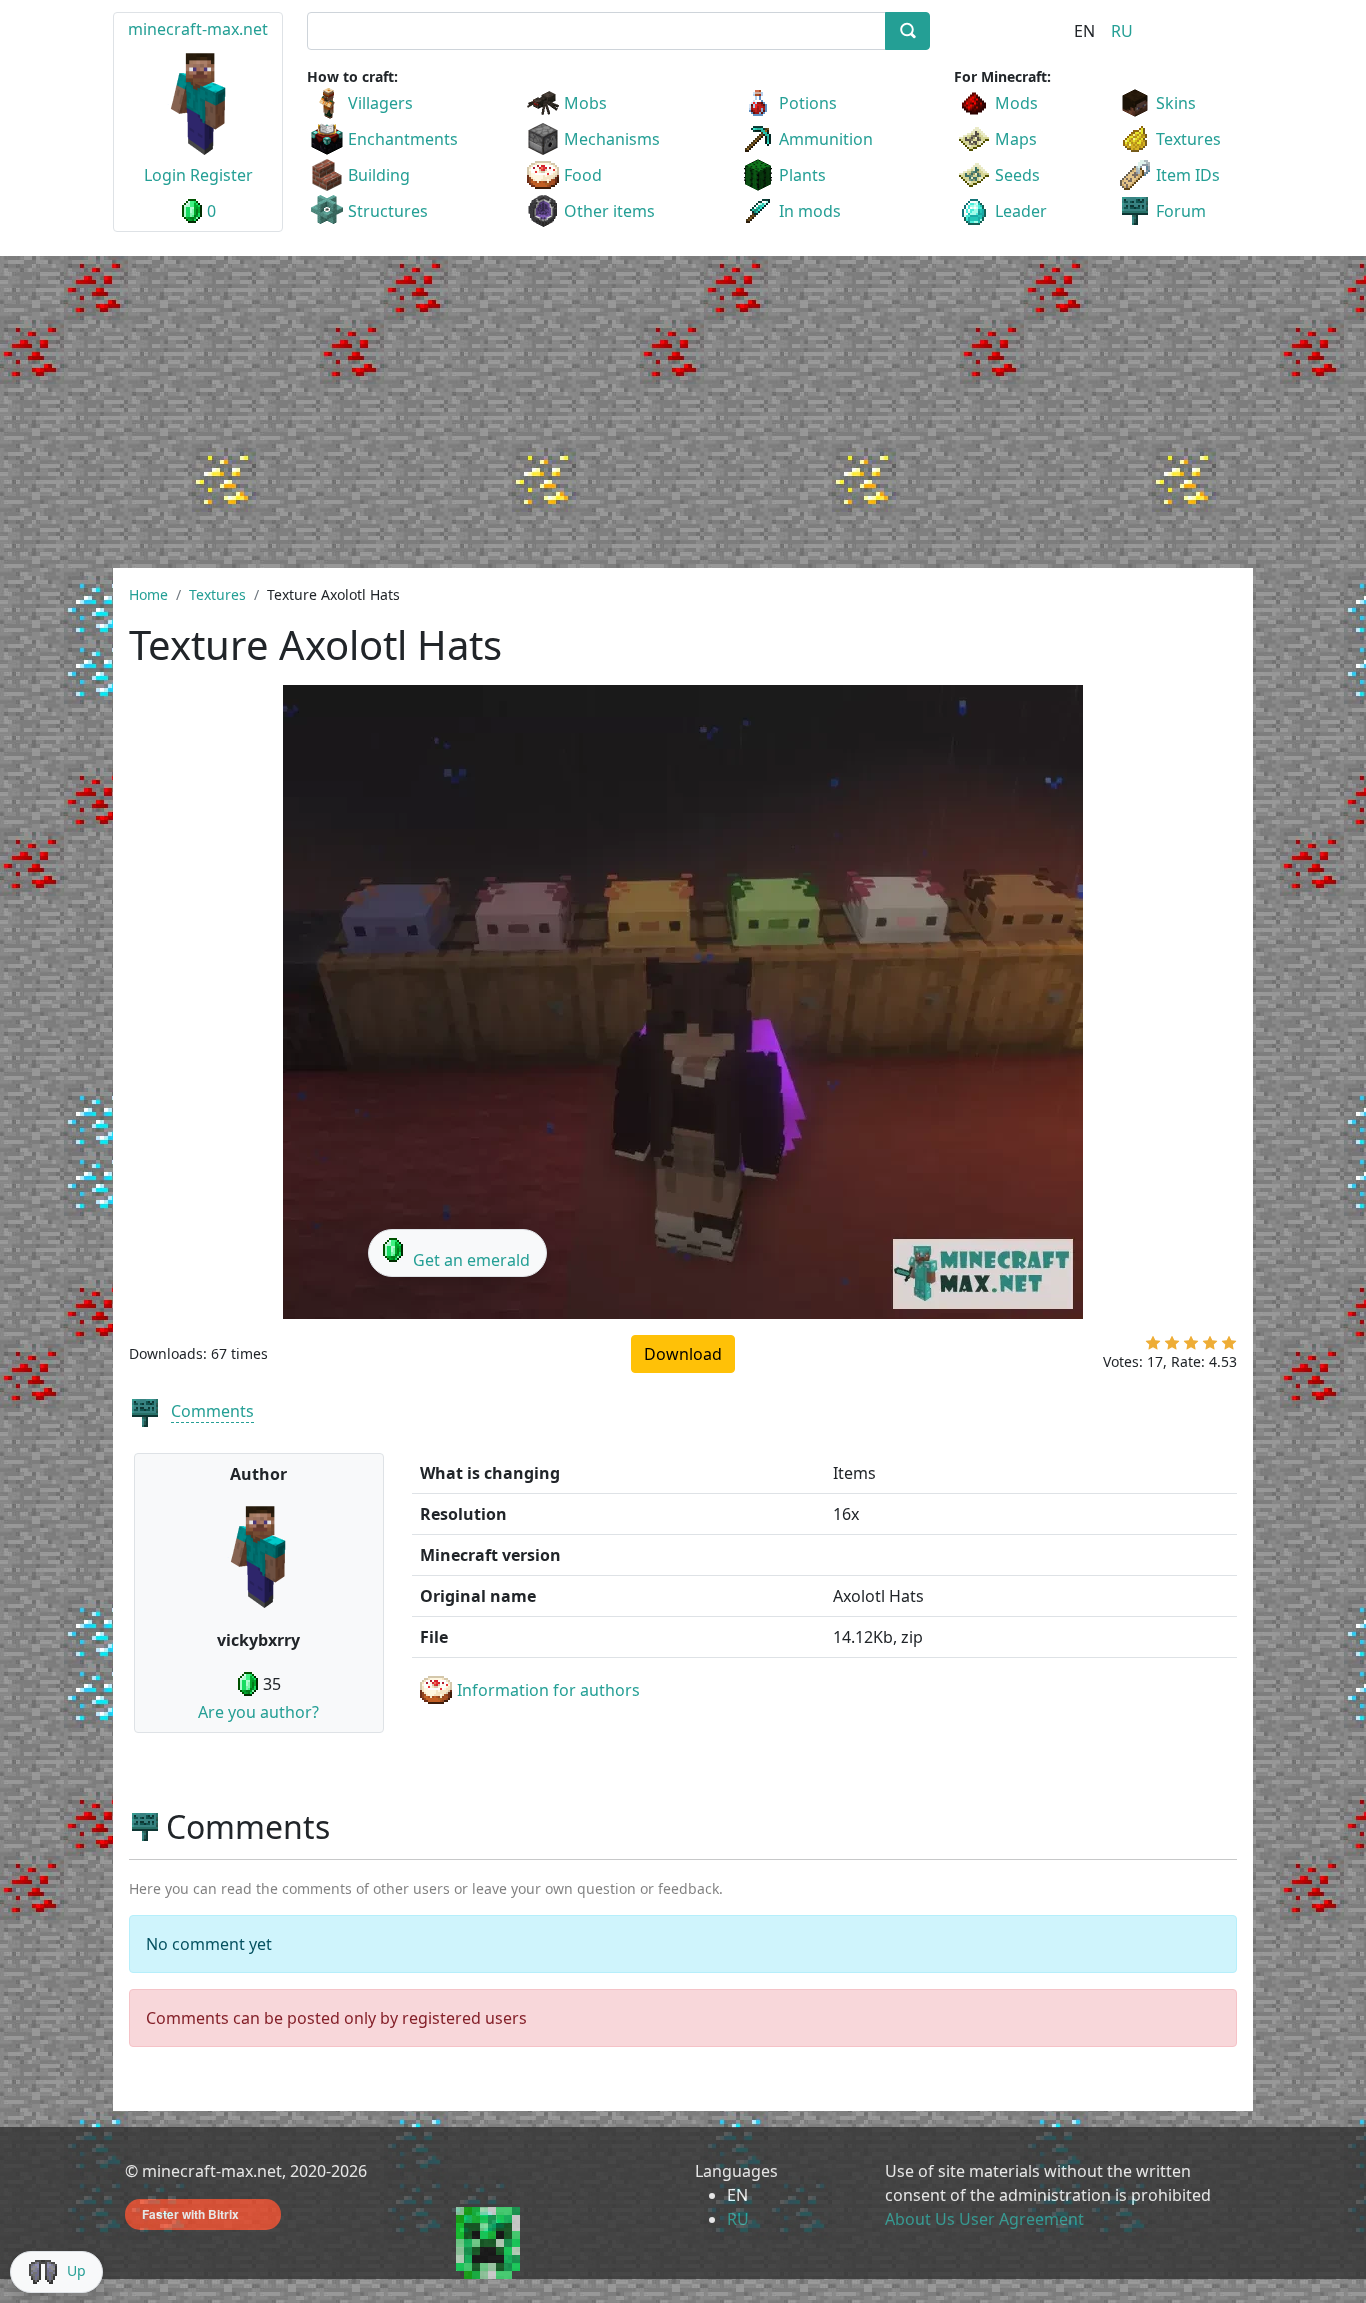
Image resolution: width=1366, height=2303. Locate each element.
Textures (1188, 139)
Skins (1176, 103)
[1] (1153, 1347)
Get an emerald (471, 1260)
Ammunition (826, 139)
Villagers (380, 103)
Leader (1021, 211)
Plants (802, 175)
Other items (609, 211)
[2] (1172, 1347)
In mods (810, 211)
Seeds (1017, 175)
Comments (212, 1411)
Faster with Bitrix (190, 2214)
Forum (1181, 211)
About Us (920, 2219)
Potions (808, 103)
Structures (388, 211)
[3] (1191, 1347)
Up (76, 2270)
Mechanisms (612, 139)
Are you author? (258, 1712)
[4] (1210, 1347)
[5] (1229, 1347)
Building (379, 175)
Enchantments (403, 139)
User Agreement (1021, 2219)
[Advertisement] (683, 412)
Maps (1016, 139)
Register (221, 175)
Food (583, 175)
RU (1122, 31)
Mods (1016, 103)
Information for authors (548, 1690)
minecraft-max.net (198, 29)
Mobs (585, 103)
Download (683, 1354)
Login (165, 175)
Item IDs (1188, 175)
